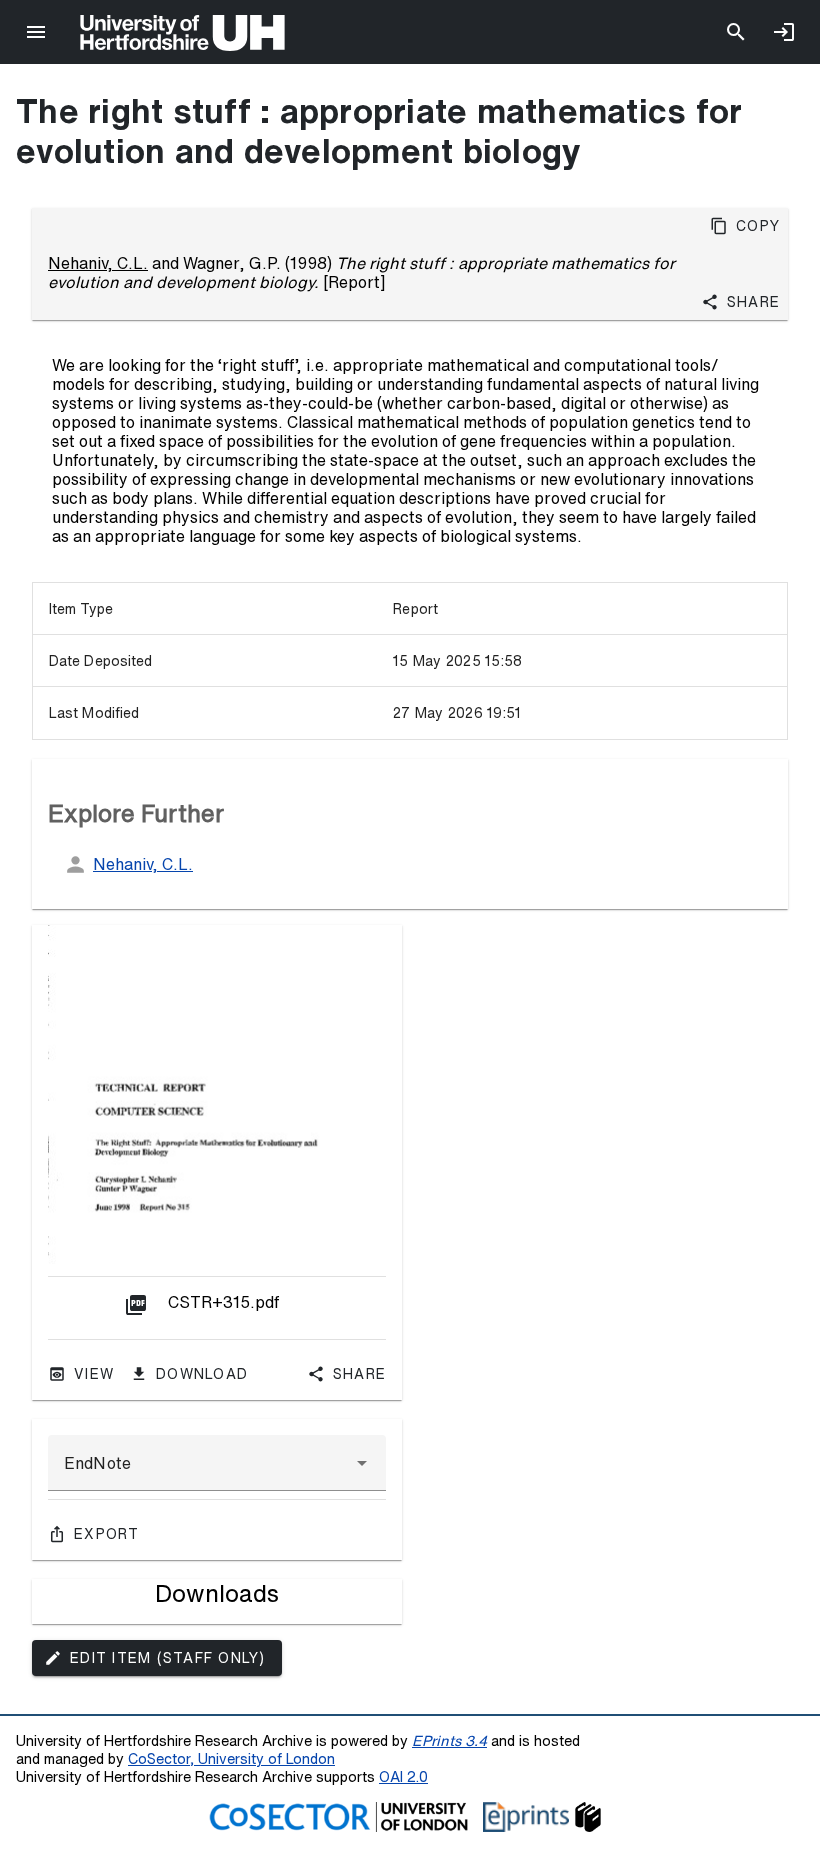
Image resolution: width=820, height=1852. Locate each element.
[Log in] (784, 32)
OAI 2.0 (403, 1776)
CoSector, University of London (231, 1758)
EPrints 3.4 (449, 1740)
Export (107, 1534)
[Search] (736, 32)
